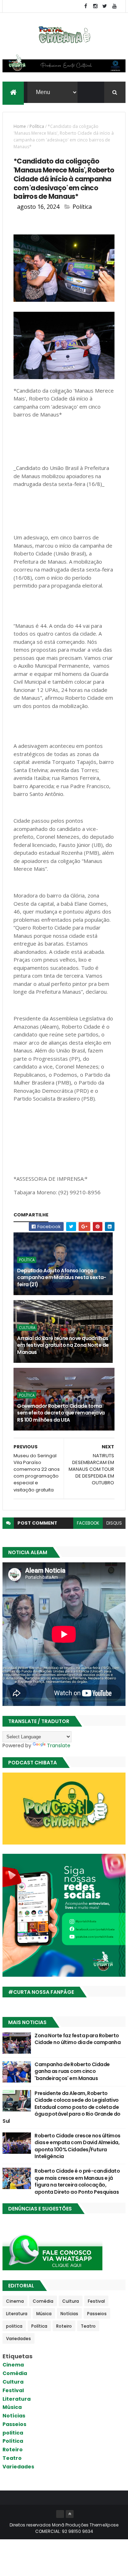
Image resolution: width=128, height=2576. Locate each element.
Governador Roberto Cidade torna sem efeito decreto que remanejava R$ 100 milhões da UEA (61, 1413)
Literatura (17, 2314)
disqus (114, 1523)
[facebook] (86, 6)
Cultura (27, 1328)
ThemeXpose (104, 2525)
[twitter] (105, 6)
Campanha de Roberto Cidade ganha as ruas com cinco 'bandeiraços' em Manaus (72, 2071)
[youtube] (114, 6)
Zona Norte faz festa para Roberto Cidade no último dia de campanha (78, 2039)
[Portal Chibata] (60, 2514)
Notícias (69, 2314)
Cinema (15, 2301)
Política (37, 126)
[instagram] (95, 6)
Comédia (43, 2301)
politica (14, 2326)
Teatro (88, 2326)
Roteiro (64, 2326)
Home (20, 126)
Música (44, 2314)
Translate (59, 1745)
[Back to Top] (70, 2514)
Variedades (18, 2339)
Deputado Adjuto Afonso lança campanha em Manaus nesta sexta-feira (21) (62, 1277)
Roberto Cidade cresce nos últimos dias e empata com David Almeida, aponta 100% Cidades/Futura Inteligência (78, 2146)
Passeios (97, 2314)
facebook (88, 1523)
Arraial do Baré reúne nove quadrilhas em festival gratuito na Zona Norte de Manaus (63, 1345)
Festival (96, 2301)
